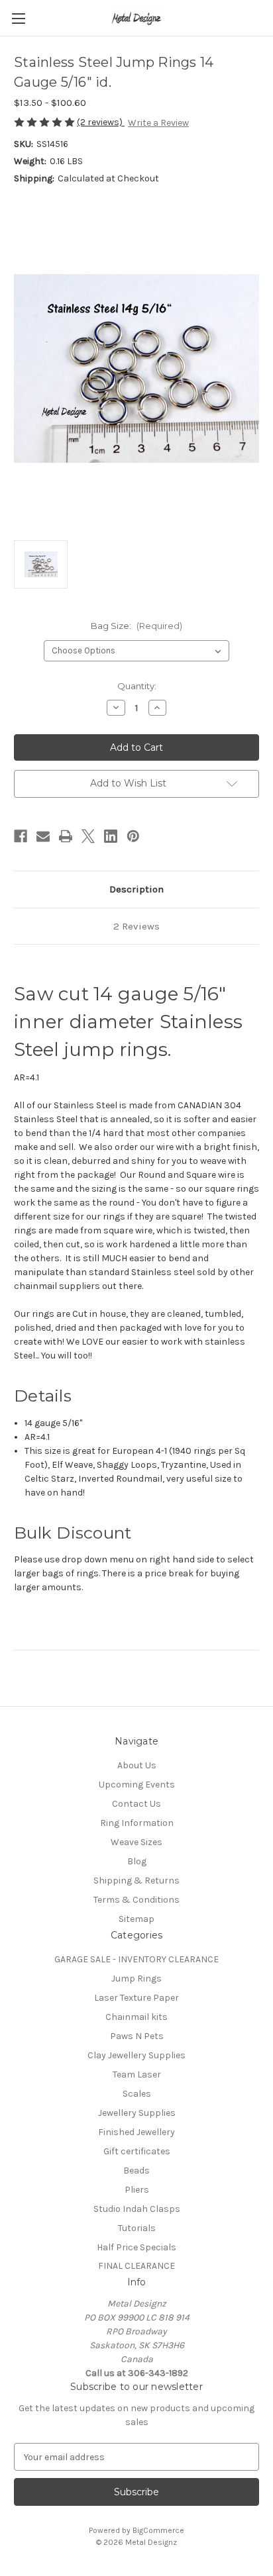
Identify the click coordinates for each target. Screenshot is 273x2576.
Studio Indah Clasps (137, 2209)
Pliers (137, 2190)
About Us (137, 1765)
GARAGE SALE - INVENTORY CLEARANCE (136, 1959)
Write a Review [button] (158, 123)
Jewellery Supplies (137, 2113)
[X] (88, 836)
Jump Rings (136, 1979)
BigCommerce (158, 2530)
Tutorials (137, 2228)
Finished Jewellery (136, 2132)
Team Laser (137, 2075)
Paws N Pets (137, 2036)
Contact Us (136, 1804)
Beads (136, 2171)
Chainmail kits (136, 2017)
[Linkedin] (111, 836)
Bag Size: (136, 626)
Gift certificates (137, 2151)
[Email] (43, 836)
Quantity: (137, 686)
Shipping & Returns (136, 1881)
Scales (137, 2094)
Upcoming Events (137, 1785)
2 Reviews (136, 926)
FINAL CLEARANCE (136, 2266)
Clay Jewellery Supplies (136, 2055)
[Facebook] (21, 836)
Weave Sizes (136, 1842)
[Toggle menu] (18, 18)
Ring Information (137, 1823)
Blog (137, 1861)
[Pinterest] (133, 836)
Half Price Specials (136, 2247)
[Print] (66, 836)
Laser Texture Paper (136, 1998)
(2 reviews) (101, 122)
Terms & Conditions (136, 1900)
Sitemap (136, 1919)
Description (136, 889)
